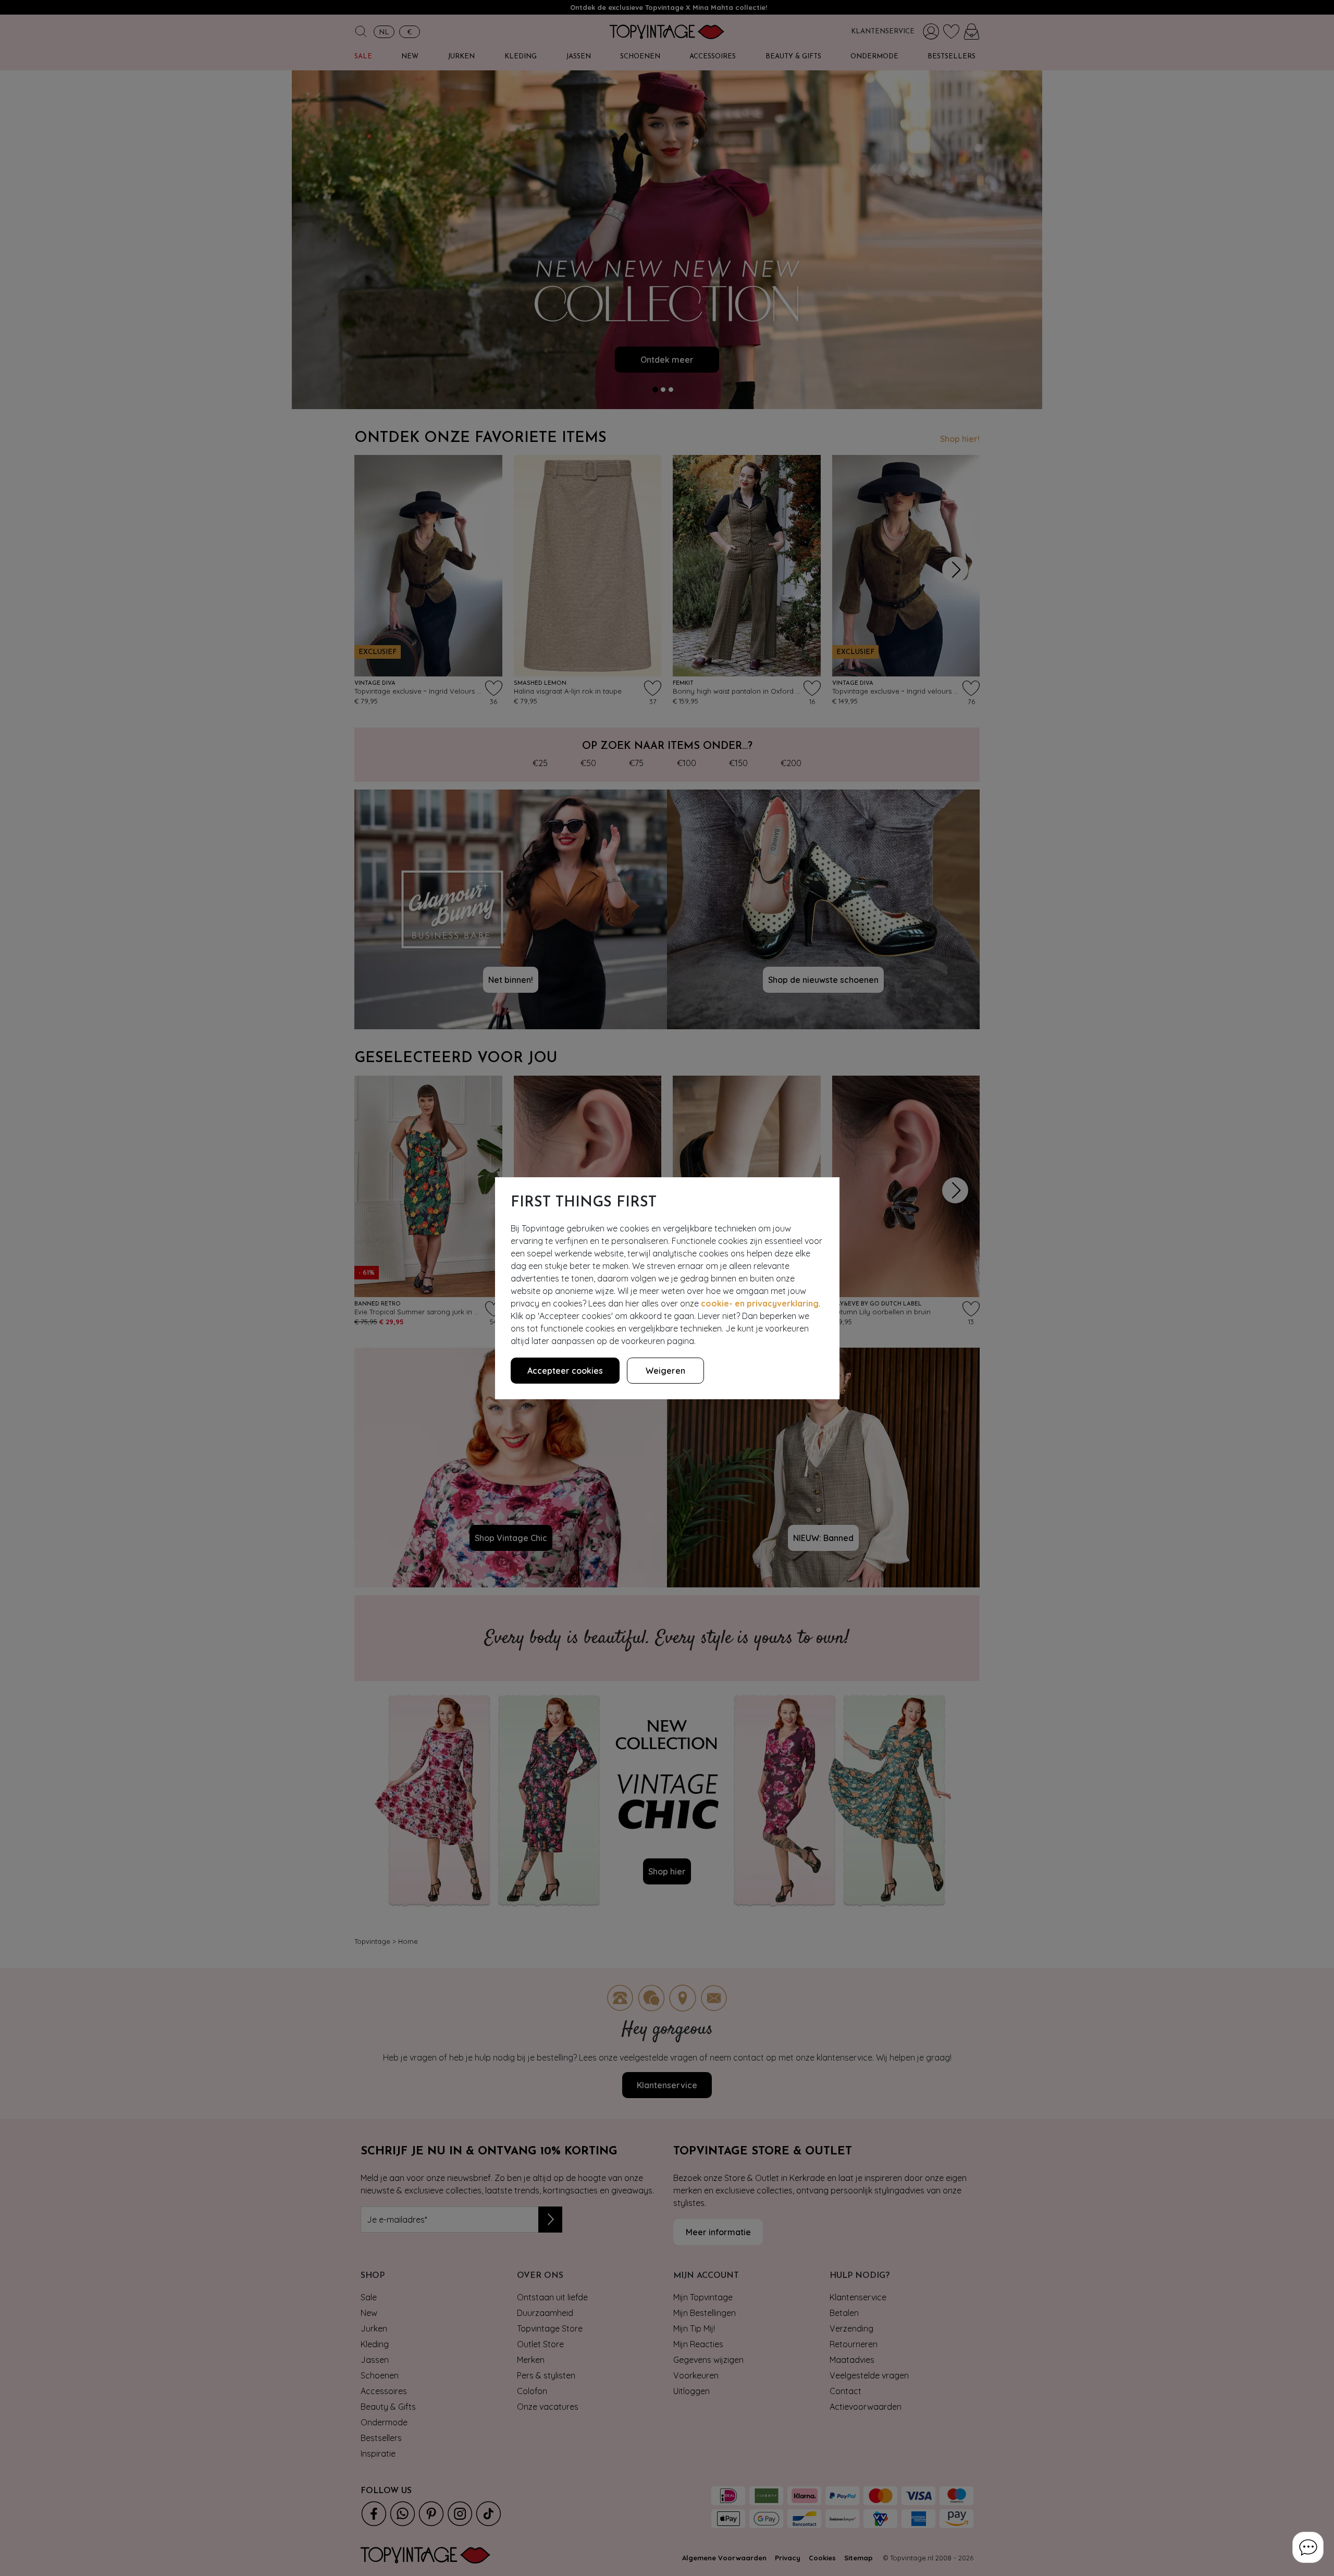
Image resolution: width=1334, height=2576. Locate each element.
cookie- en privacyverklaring (760, 1303)
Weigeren (665, 1371)
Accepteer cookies (565, 1371)
